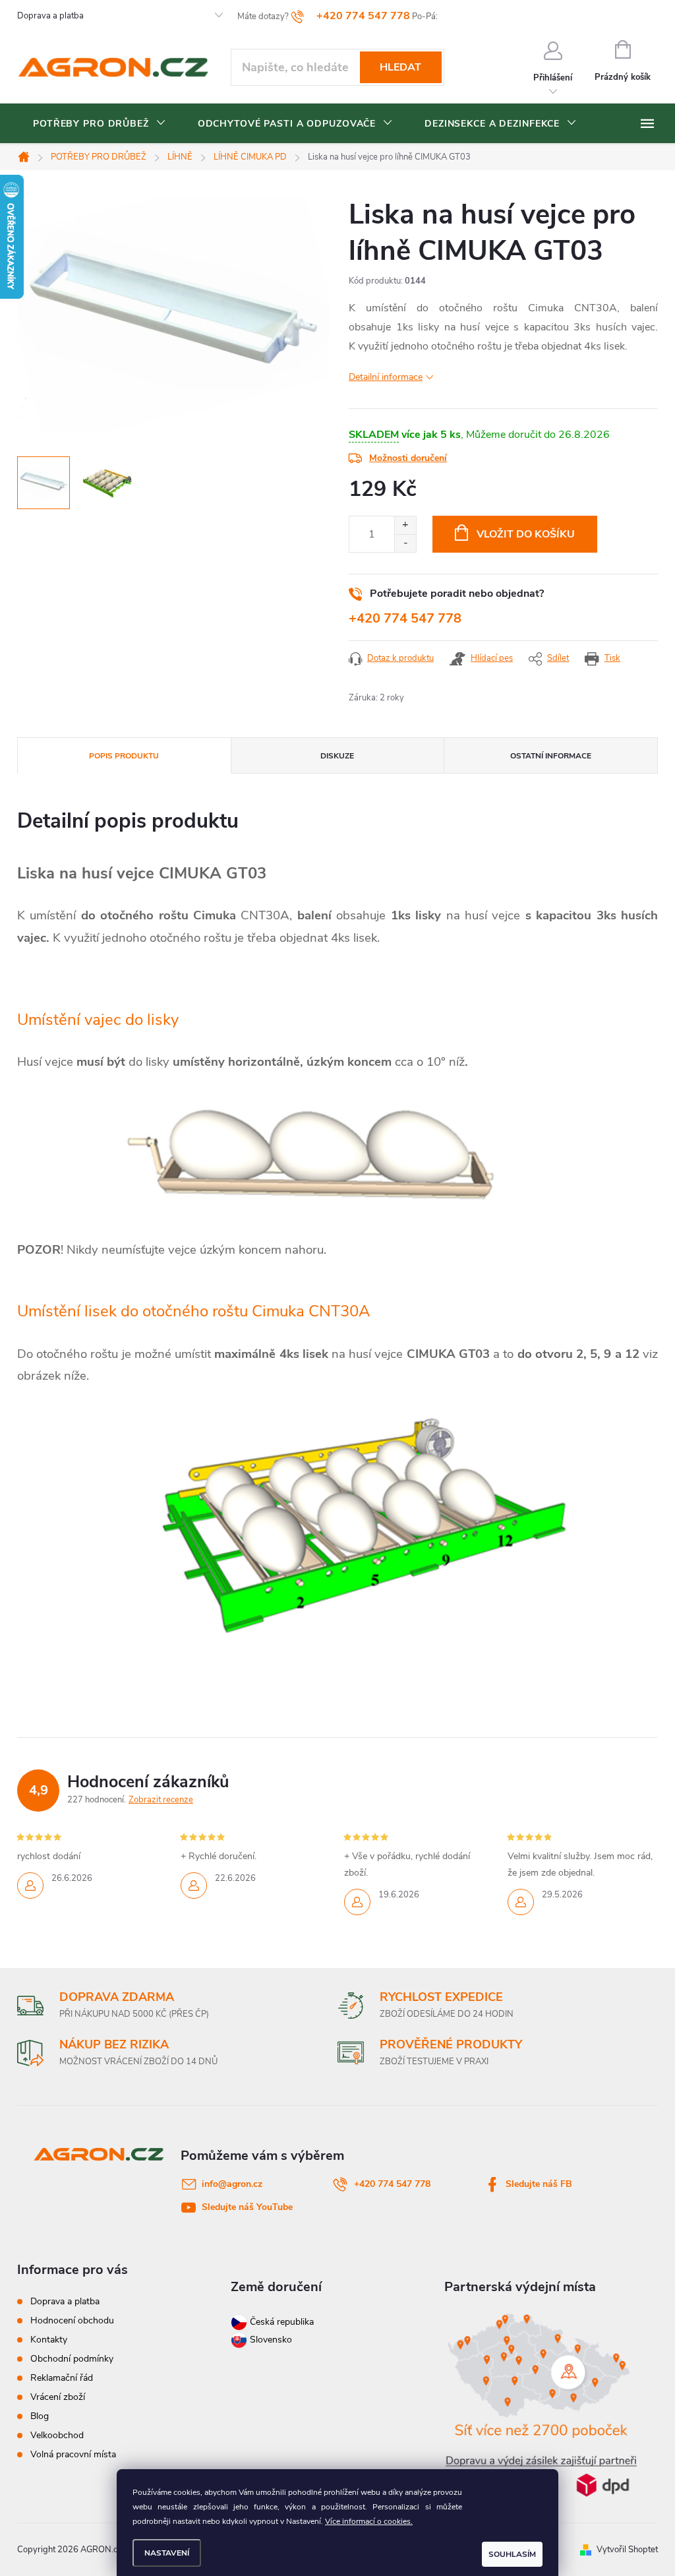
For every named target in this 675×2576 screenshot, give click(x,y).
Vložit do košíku (526, 534)
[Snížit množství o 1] (405, 543)
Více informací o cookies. (369, 2521)
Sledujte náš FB (539, 2184)
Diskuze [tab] (337, 756)
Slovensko (270, 2340)
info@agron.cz (232, 2184)
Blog (40, 2416)
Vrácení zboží (58, 2397)
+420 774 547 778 (405, 618)
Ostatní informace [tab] (551, 756)
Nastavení (167, 2553)
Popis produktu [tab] (124, 756)
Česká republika (282, 2322)
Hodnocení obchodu (72, 2320)
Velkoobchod (57, 2435)
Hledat (400, 67)
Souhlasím (512, 2554)
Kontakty (49, 2340)
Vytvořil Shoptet (627, 2550)
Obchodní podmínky (72, 2359)
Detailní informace (386, 377)
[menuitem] (100, 124)
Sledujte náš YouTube (247, 2207)
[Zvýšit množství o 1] (405, 525)
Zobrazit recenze (161, 1800)
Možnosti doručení (408, 458)
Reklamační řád (62, 2378)
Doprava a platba (50, 16)
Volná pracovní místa (73, 2454)
